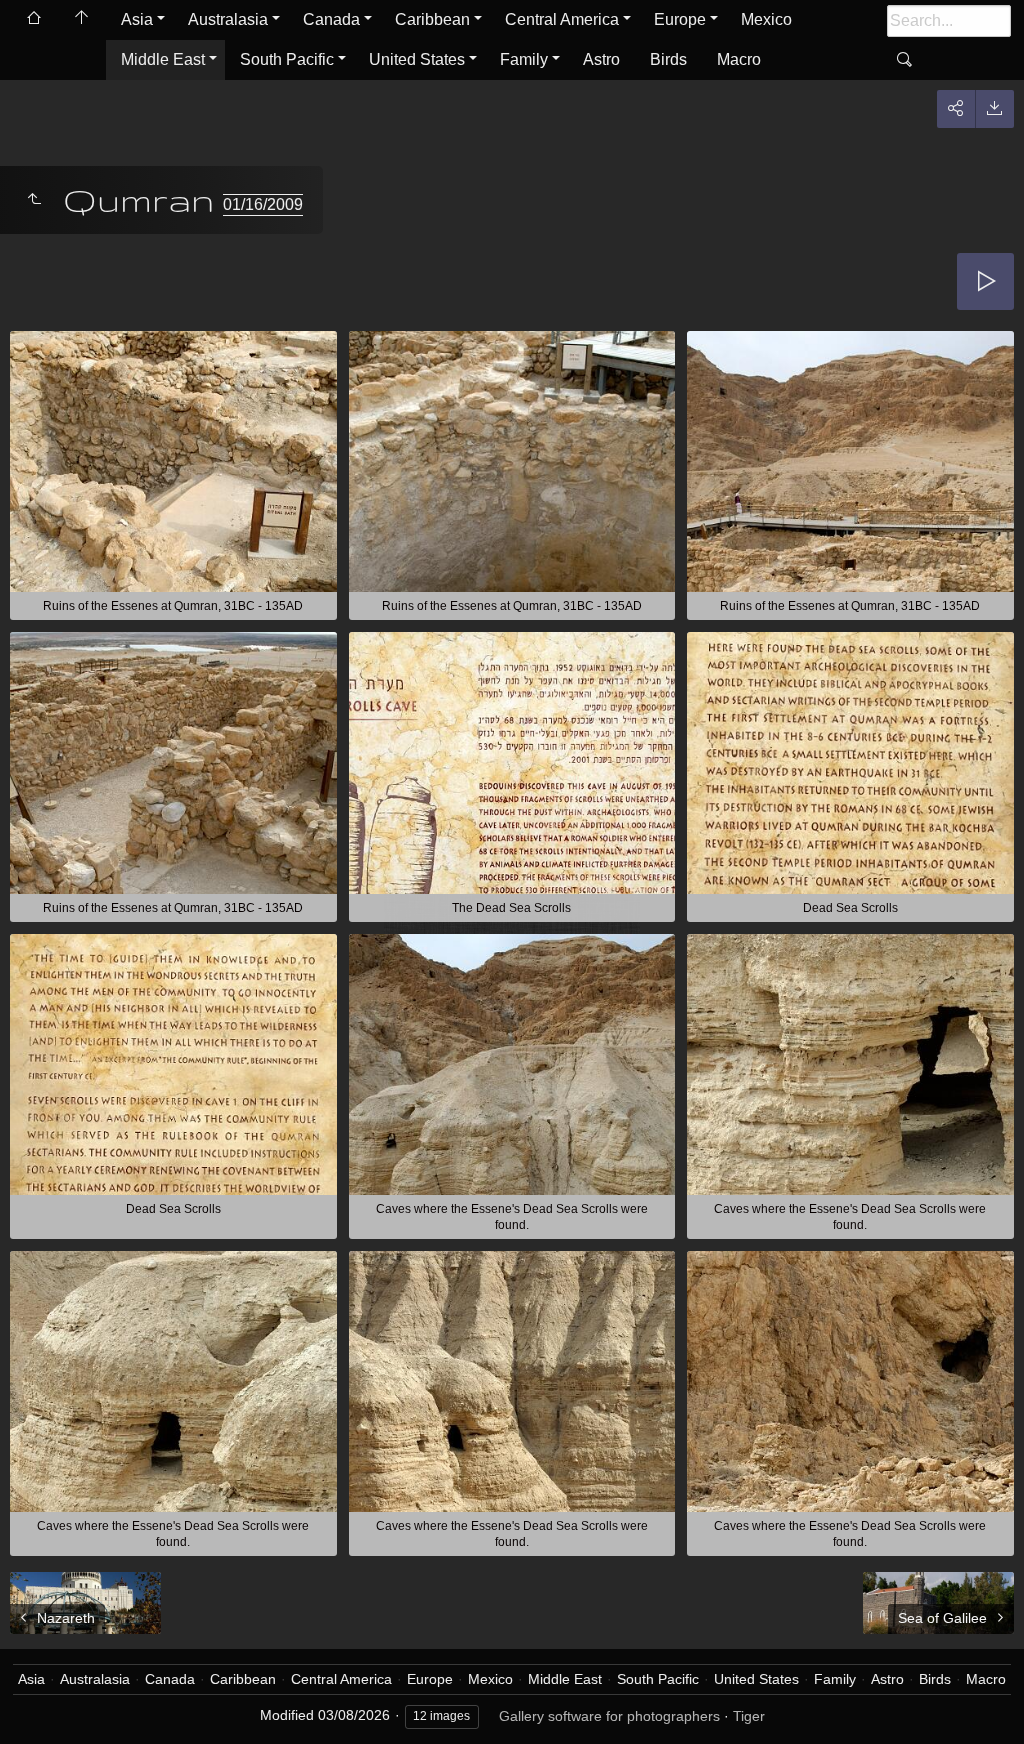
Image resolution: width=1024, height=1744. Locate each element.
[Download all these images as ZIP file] (994, 109)
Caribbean (432, 19)
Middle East (163, 59)
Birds (668, 59)
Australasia (228, 19)
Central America (562, 19)
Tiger (749, 1716)
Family (524, 59)
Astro (601, 59)
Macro (739, 59)
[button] (40, 1703)
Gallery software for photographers (609, 1716)
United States (417, 59)
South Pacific (287, 59)
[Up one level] (34, 200)
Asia (137, 19)
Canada (331, 19)
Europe (680, 19)
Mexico (766, 19)
